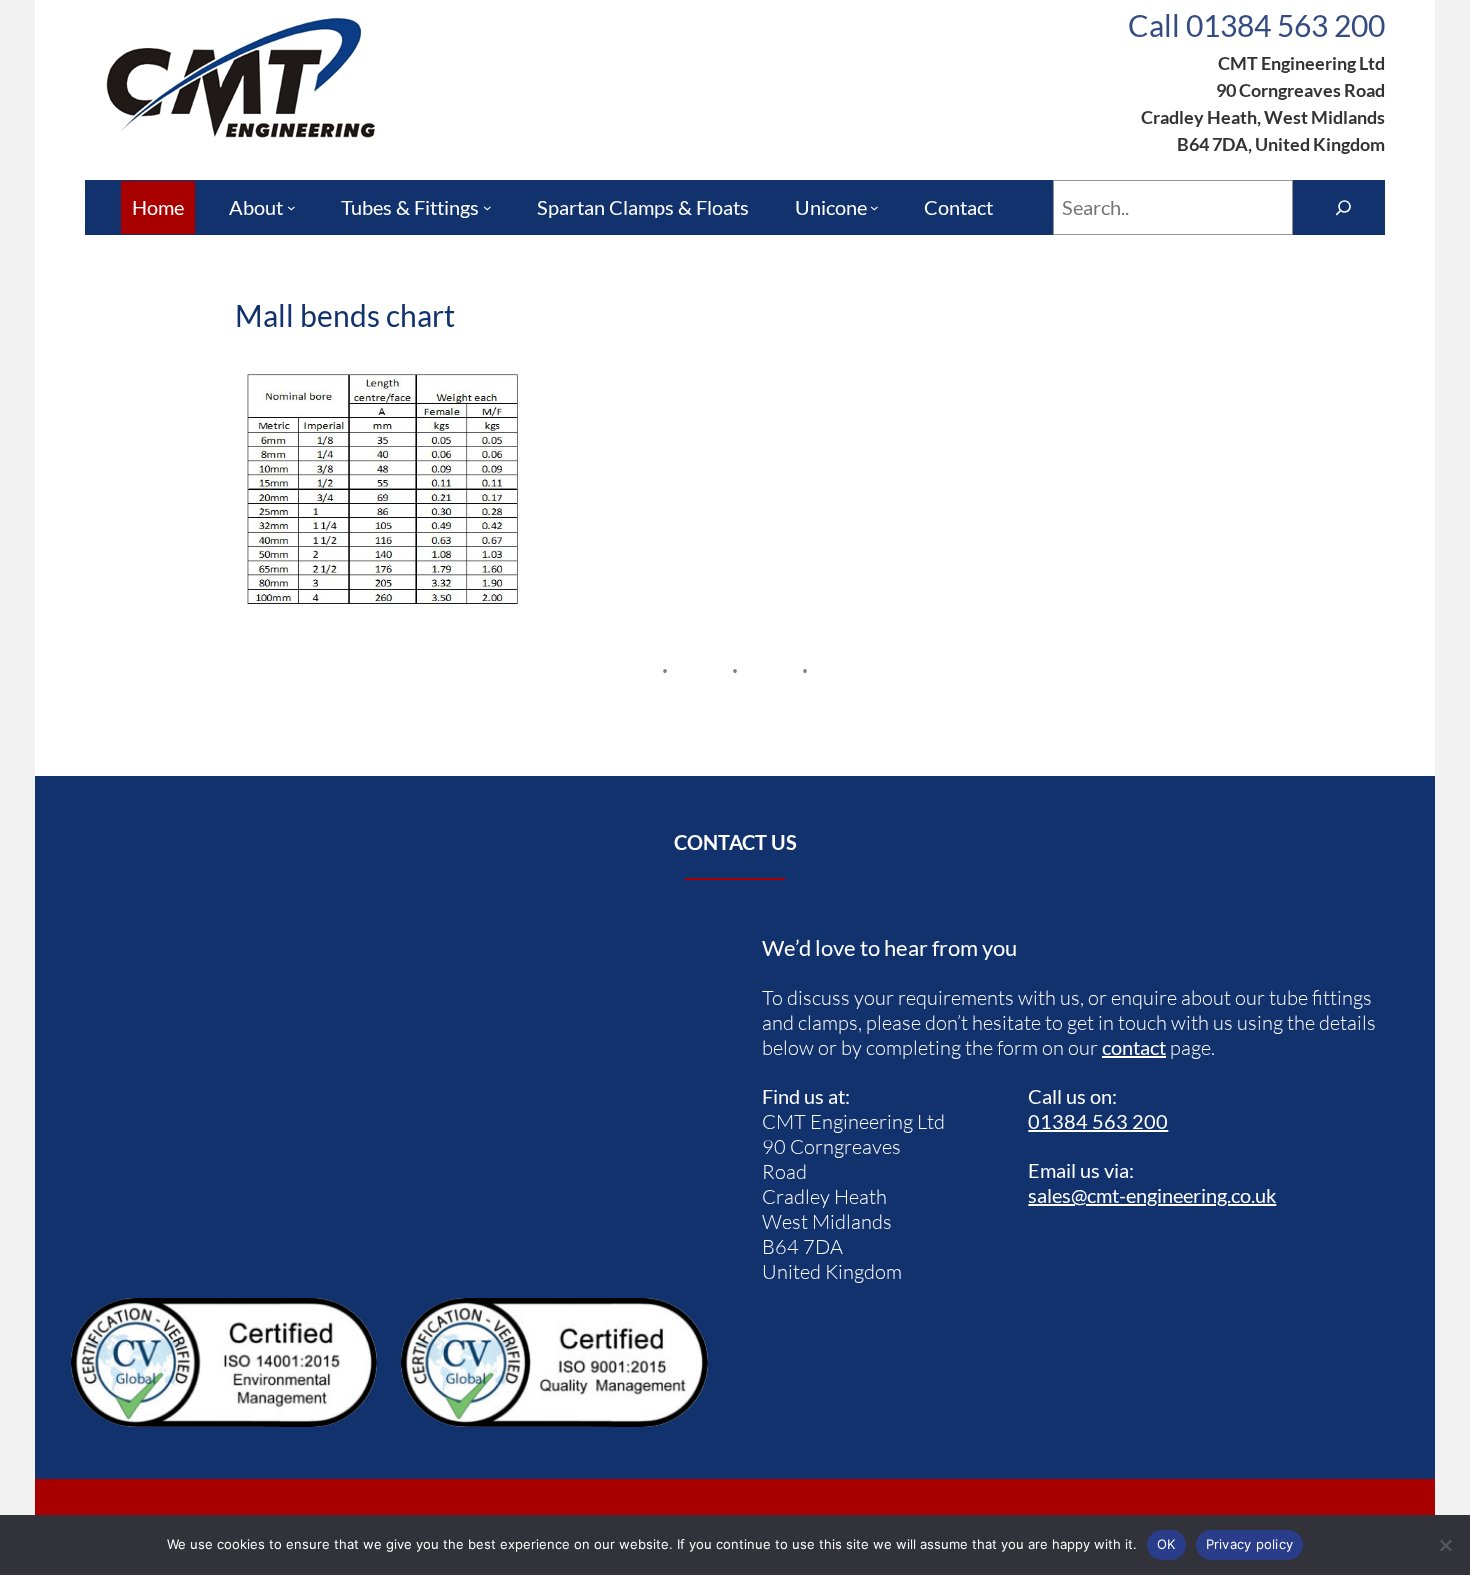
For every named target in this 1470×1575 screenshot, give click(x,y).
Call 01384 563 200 (1256, 25)
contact (1134, 1047)
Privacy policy (1250, 1544)
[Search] (1344, 208)
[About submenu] (291, 207)
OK (1166, 1544)
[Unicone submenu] (874, 207)
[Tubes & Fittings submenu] (487, 207)
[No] (1445, 1545)
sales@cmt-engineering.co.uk (1152, 1195)
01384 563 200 (1098, 1121)
